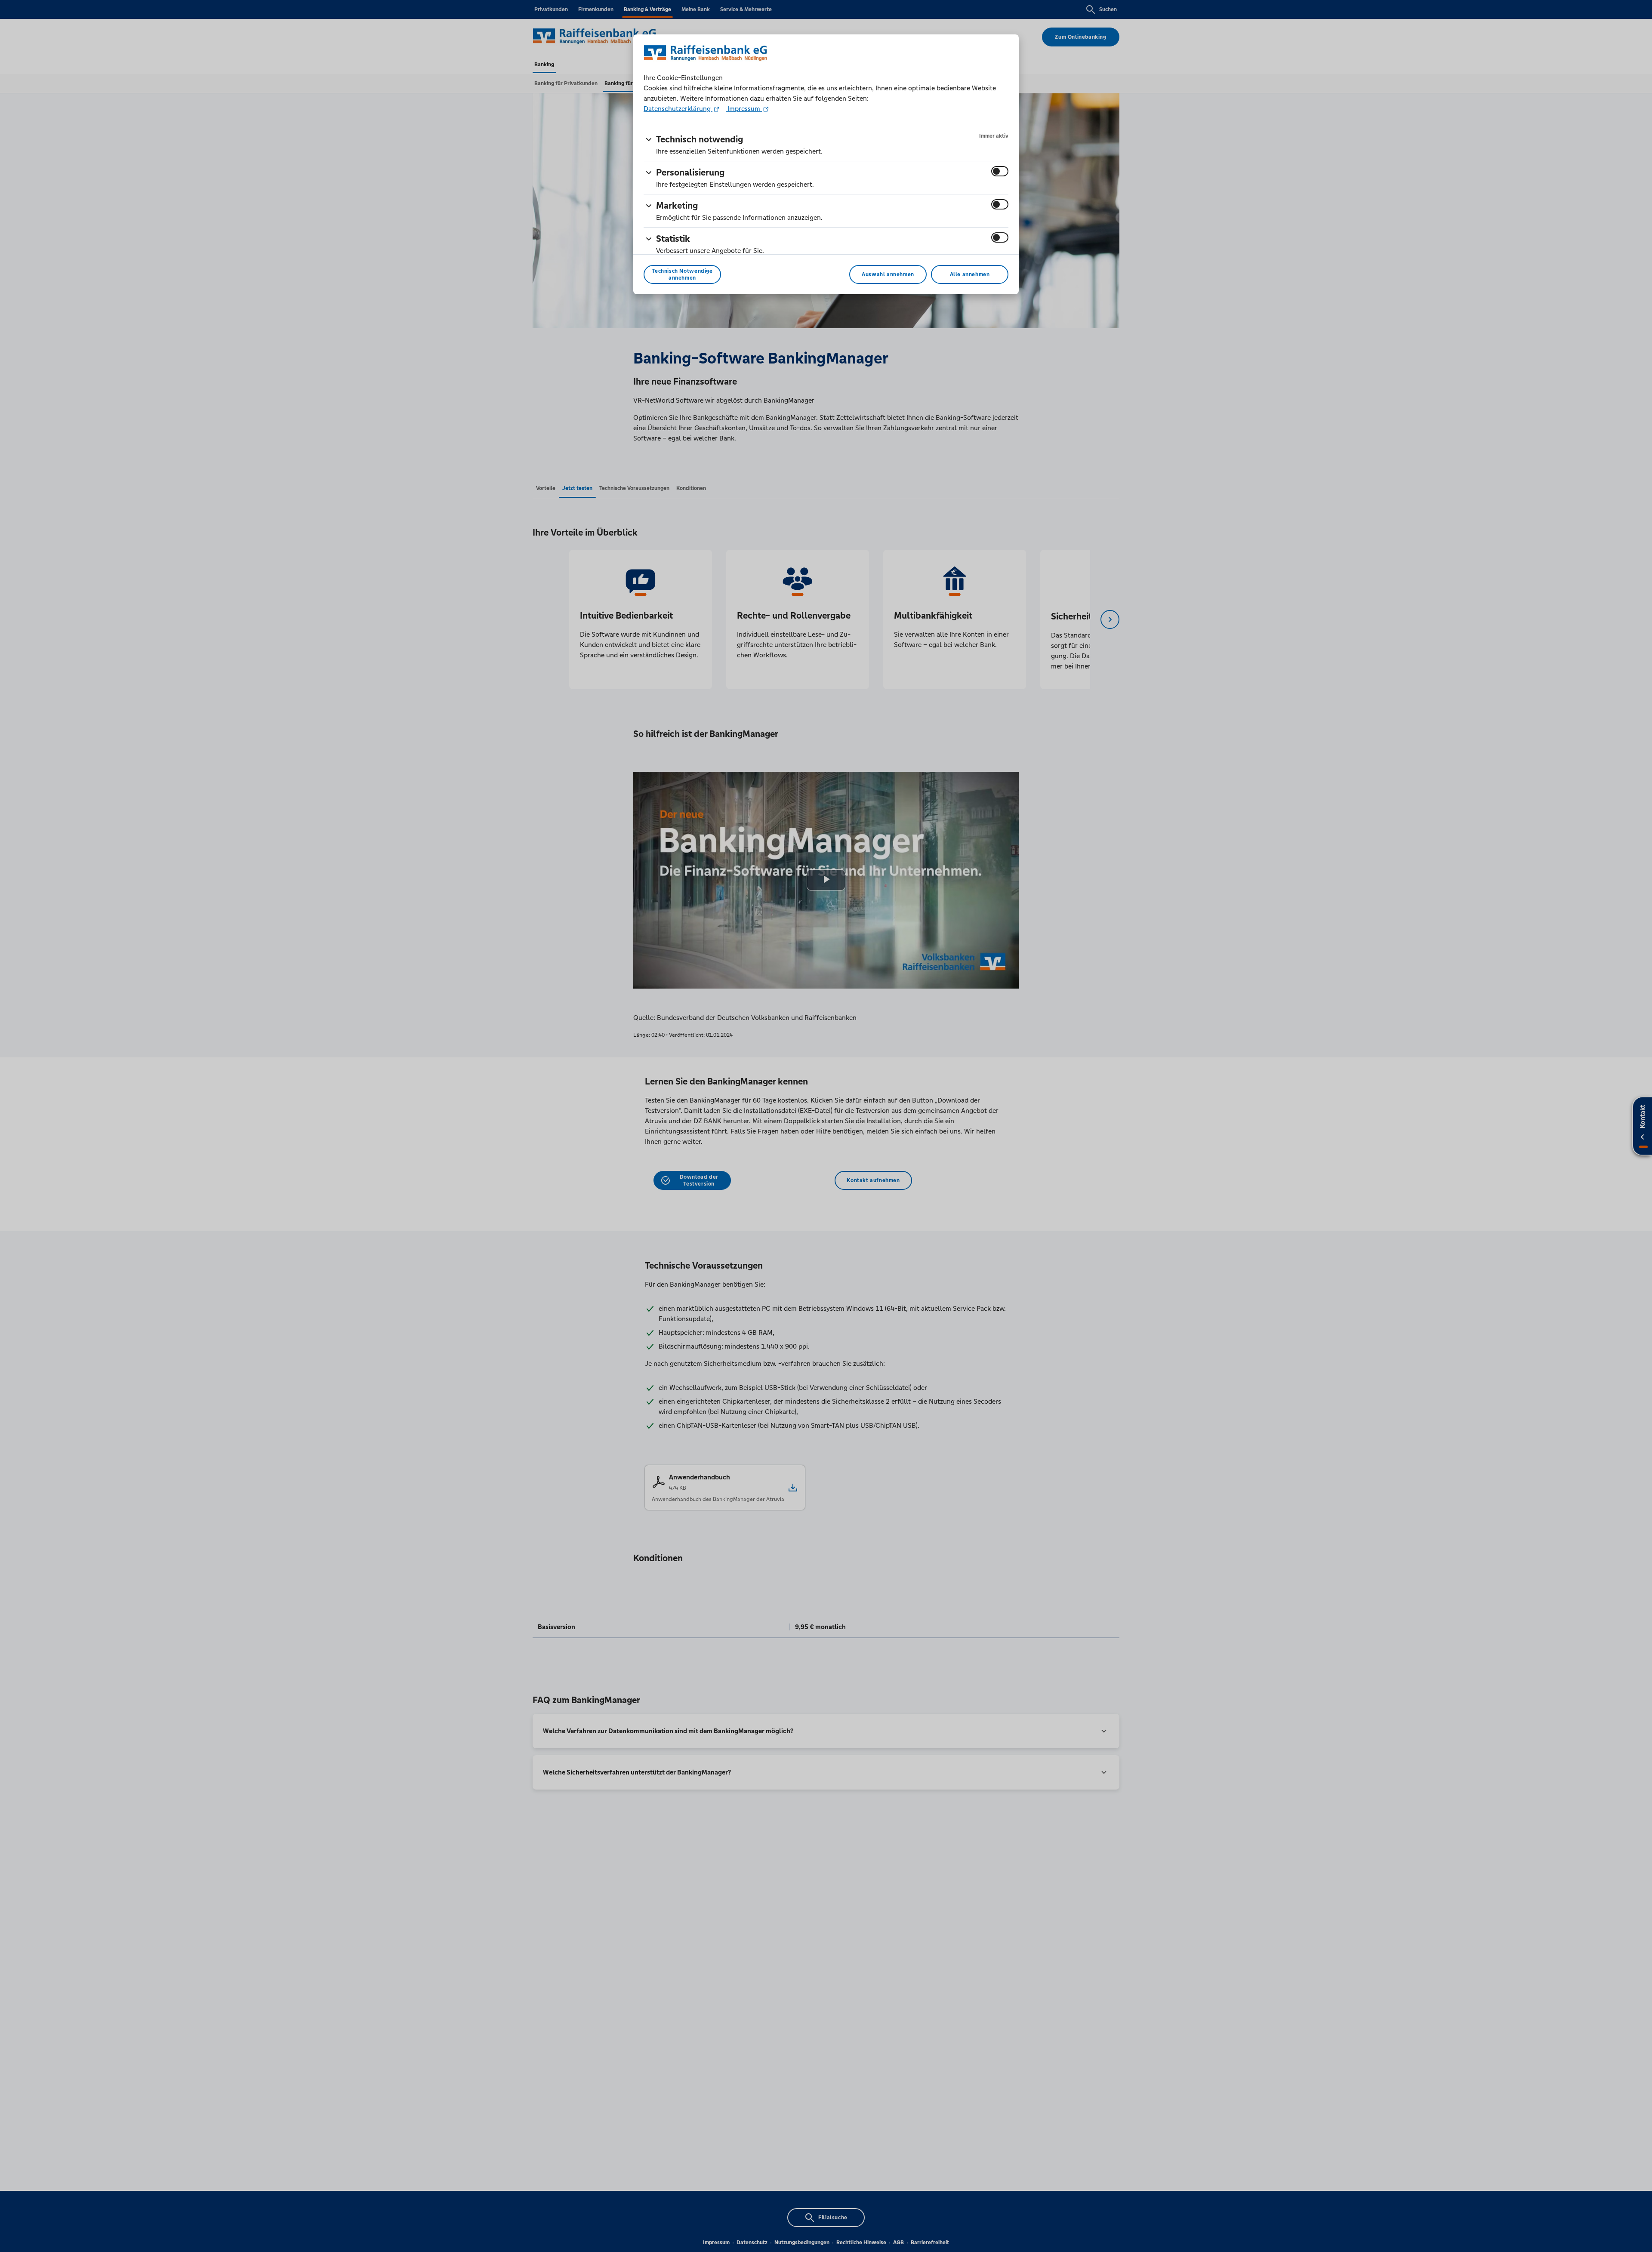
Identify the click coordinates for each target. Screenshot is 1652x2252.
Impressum (744, 109)
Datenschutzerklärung (678, 109)
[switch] (1000, 171)
